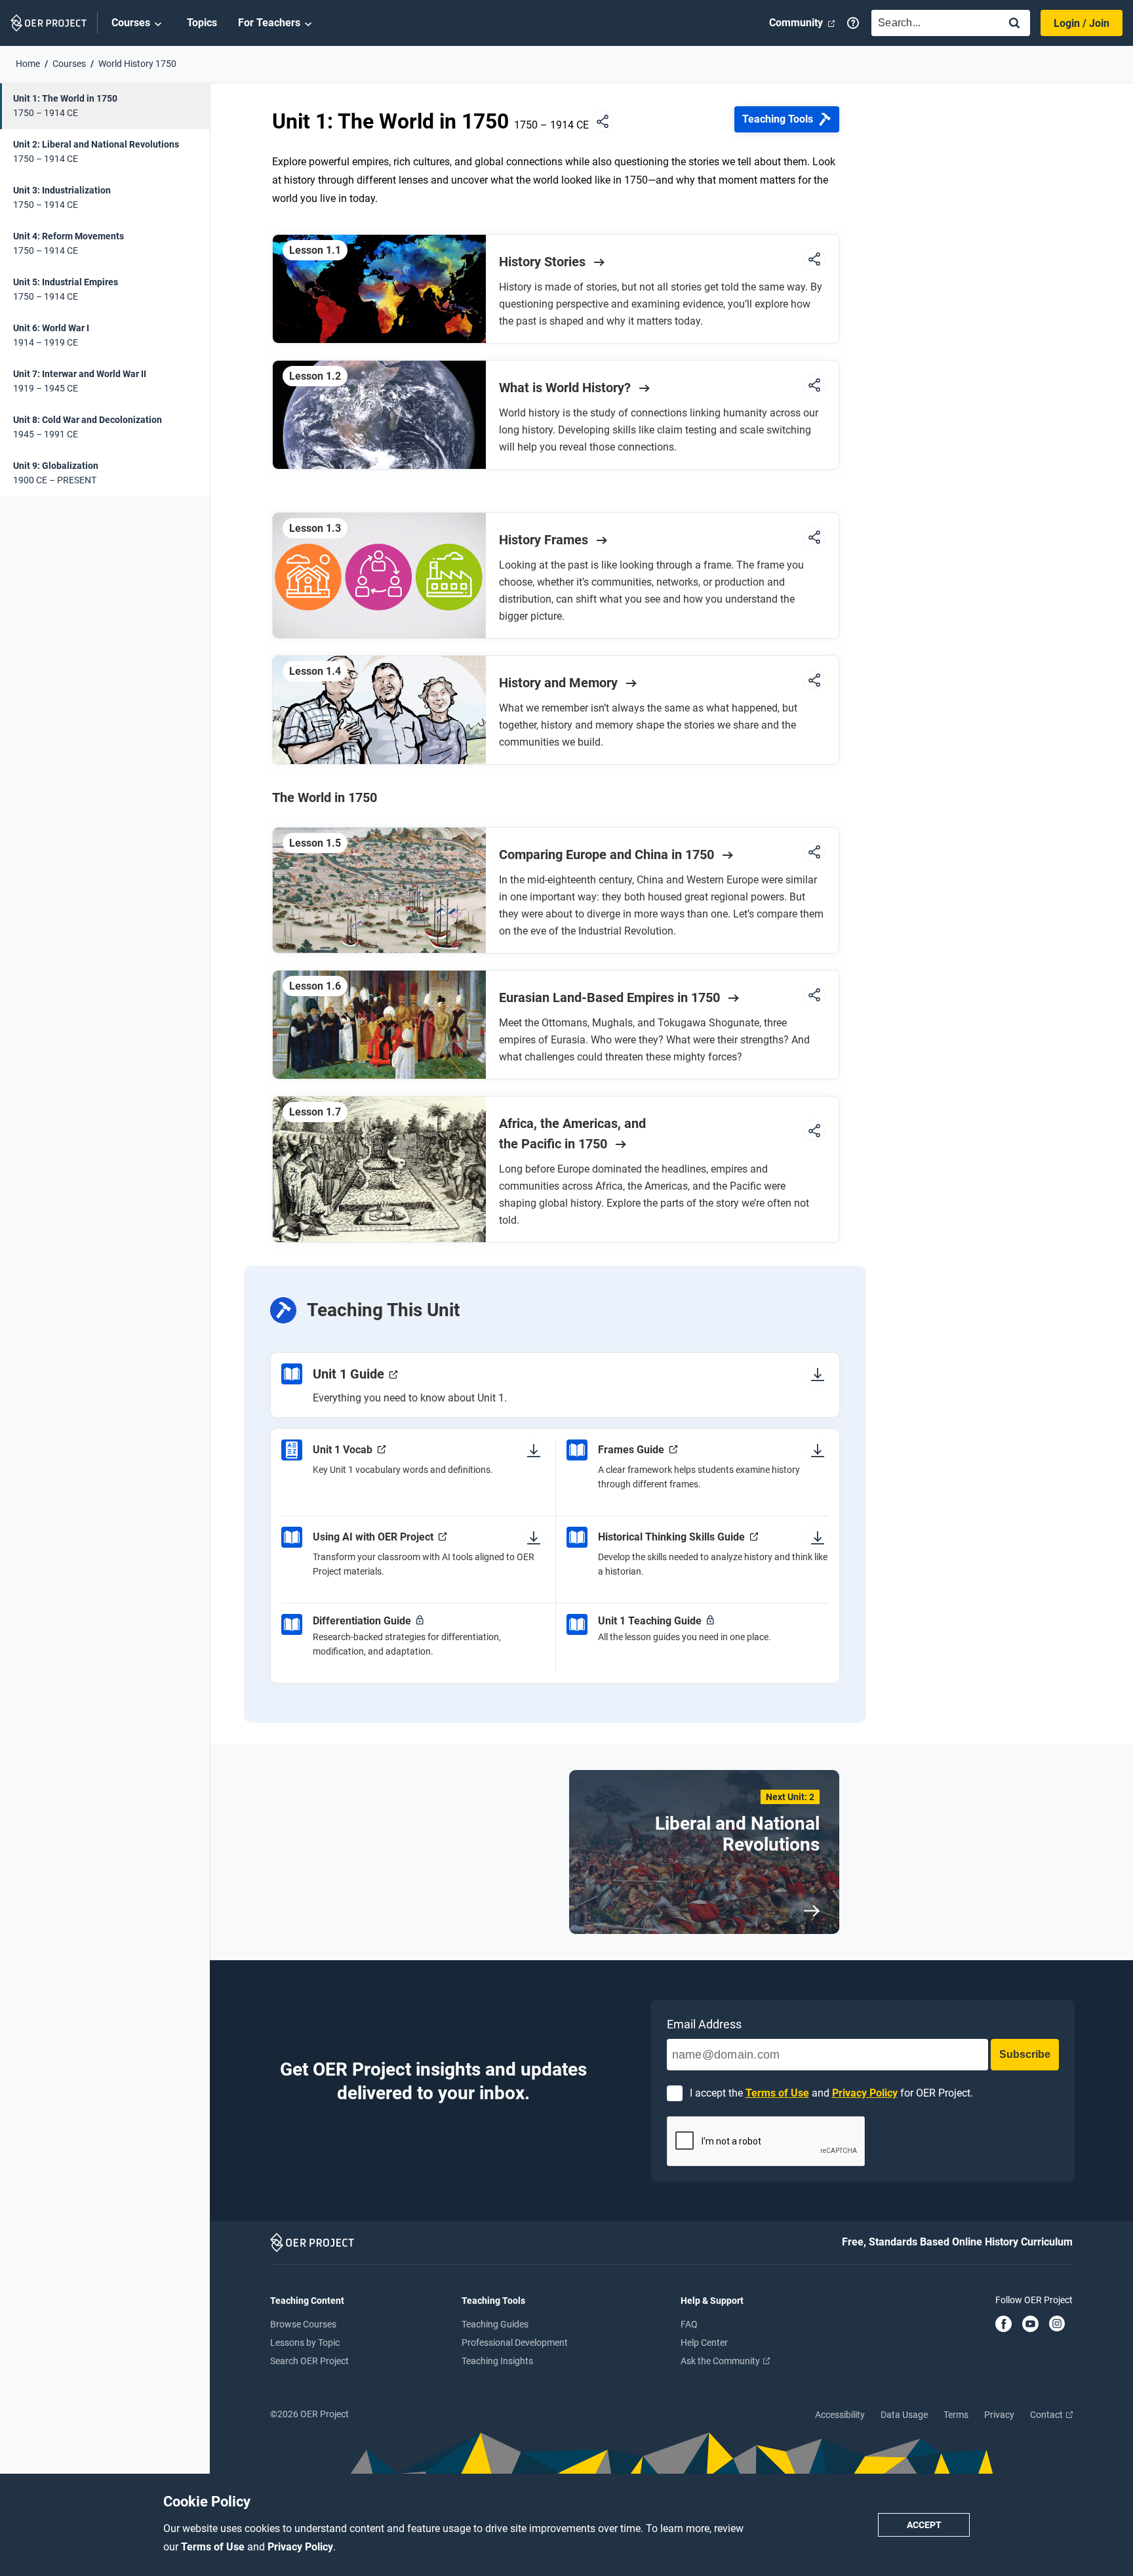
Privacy (999, 2415)
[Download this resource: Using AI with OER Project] (534, 1537)
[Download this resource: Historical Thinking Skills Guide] (818, 1537)
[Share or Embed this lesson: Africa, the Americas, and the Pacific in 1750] (814, 1132)
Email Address (704, 2024)
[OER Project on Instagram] (1057, 2325)
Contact (1047, 2415)
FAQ (689, 2324)
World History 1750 (137, 64)
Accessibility (840, 2415)
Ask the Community (721, 2361)
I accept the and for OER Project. (831, 2093)
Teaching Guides (495, 2324)
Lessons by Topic (305, 2343)
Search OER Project (309, 2361)
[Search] (1014, 24)
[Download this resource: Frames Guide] (818, 1450)
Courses (131, 23)
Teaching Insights (497, 2361)
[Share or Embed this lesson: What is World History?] (814, 386)
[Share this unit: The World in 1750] (603, 122)
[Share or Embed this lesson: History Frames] (814, 538)
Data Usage (904, 2415)
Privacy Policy (300, 2547)
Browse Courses (303, 2324)
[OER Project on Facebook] (1004, 2325)
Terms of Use (214, 2547)
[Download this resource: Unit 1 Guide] (818, 1374)
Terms (956, 2415)
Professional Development (515, 2343)
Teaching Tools (778, 119)
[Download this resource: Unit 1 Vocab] (534, 1450)
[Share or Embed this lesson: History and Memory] (814, 681)
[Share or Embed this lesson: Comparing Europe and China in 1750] (814, 853)
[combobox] (932, 23)
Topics (202, 23)
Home (28, 64)
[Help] (853, 23)
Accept (924, 2525)
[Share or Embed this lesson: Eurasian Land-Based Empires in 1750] (814, 996)
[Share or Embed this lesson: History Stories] (814, 260)
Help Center (704, 2343)
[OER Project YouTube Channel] (1030, 2325)
